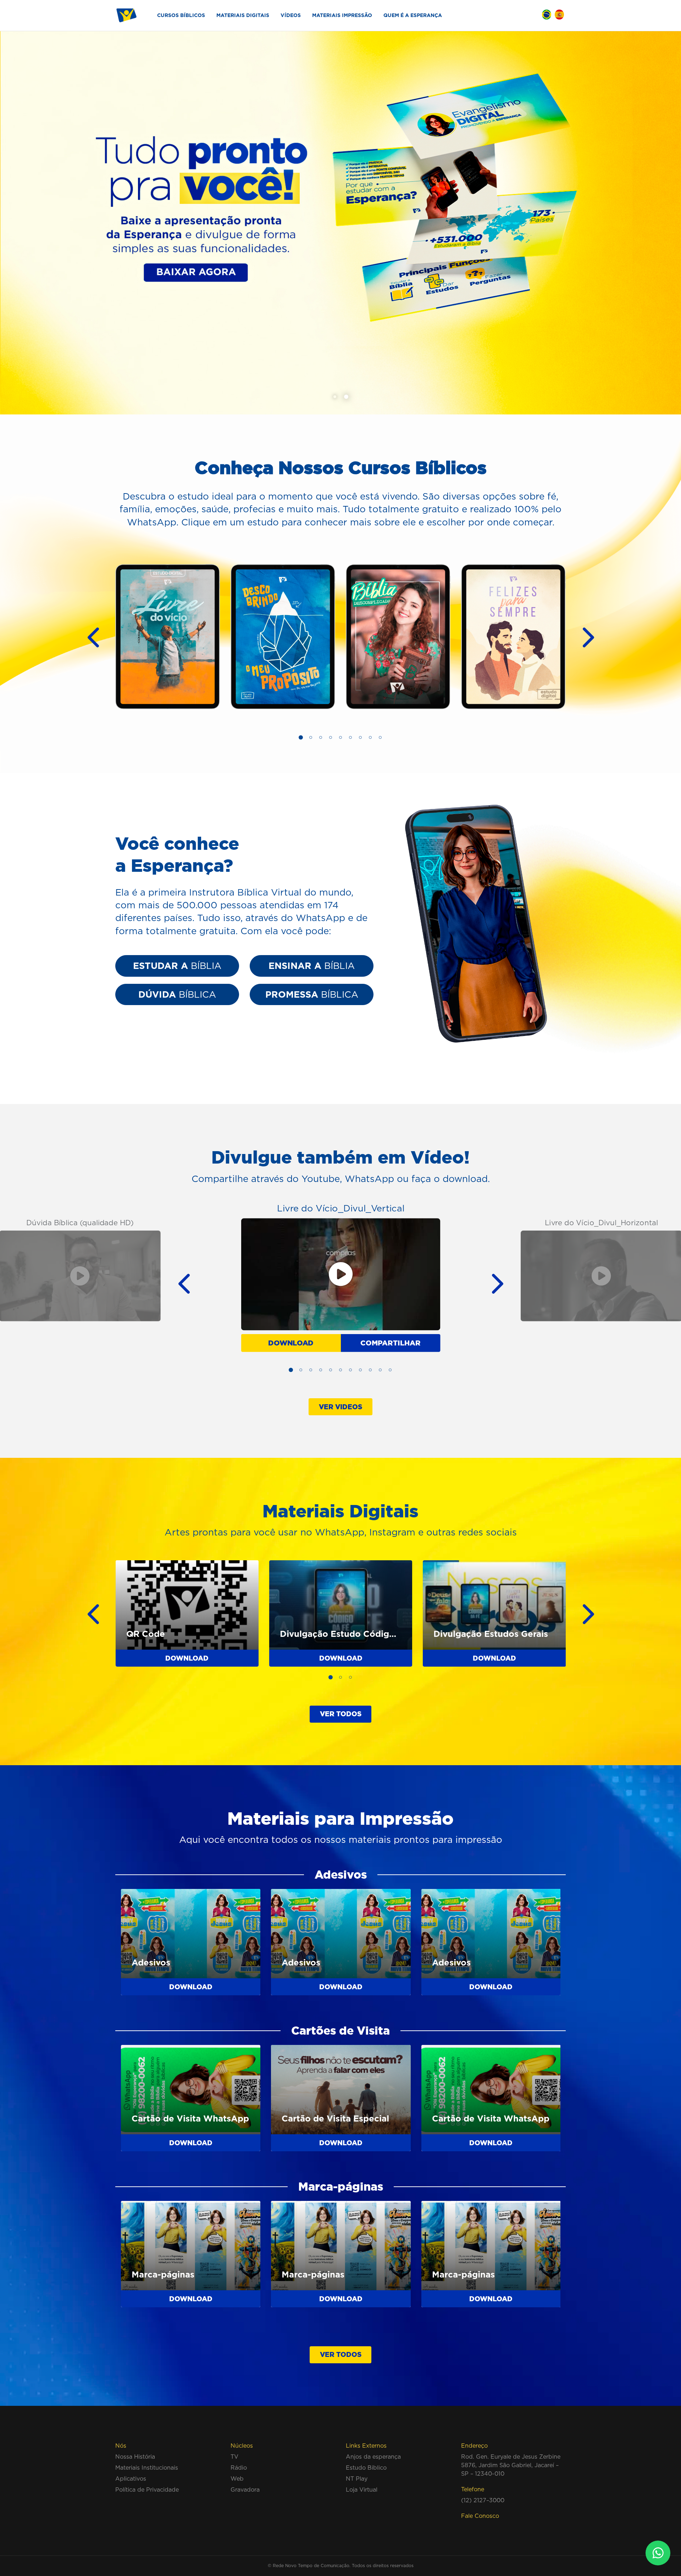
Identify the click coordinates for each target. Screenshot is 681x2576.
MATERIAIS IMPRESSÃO (342, 15)
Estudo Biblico (366, 2468)
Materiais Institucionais (147, 2468)
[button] (335, 397)
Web (237, 2479)
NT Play (357, 2479)
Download (291, 1343)
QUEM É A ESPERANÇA (413, 15)
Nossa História (135, 2457)
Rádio (239, 2468)
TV (234, 2457)
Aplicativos (131, 2479)
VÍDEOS (291, 15)
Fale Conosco (480, 2516)
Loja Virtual (362, 2489)
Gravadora (245, 2489)
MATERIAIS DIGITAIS (243, 15)
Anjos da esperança (373, 2457)
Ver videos (340, 1407)
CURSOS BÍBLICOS (181, 15)
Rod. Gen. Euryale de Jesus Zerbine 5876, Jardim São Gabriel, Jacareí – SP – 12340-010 (511, 2465)
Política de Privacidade (147, 2489)
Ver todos (341, 1714)
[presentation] (88, 637)
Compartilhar (390, 1343)
